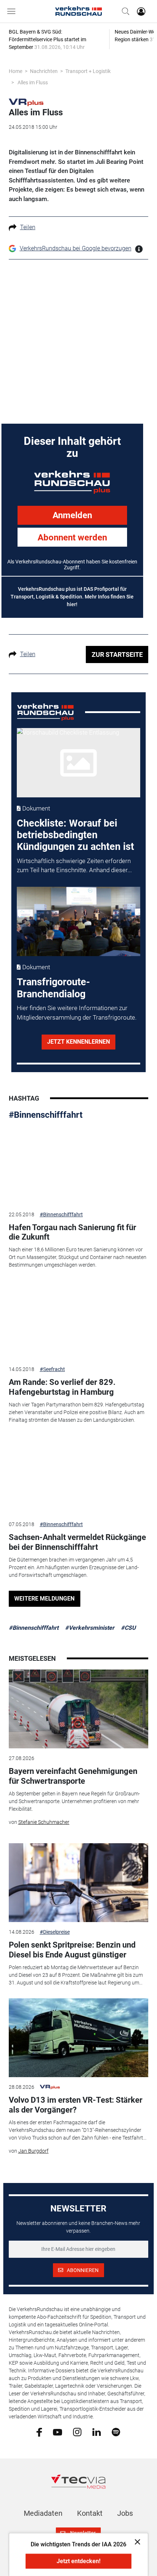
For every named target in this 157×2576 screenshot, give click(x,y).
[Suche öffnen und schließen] (124, 11)
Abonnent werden (72, 538)
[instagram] (77, 2431)
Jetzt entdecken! (78, 2561)
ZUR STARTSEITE (117, 654)
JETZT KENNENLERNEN (78, 1042)
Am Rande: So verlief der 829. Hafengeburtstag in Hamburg (62, 1387)
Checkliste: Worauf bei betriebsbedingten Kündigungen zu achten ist (75, 835)
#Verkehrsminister (90, 1628)
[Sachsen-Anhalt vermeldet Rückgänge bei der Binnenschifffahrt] (79, 1475)
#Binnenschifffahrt (46, 1115)
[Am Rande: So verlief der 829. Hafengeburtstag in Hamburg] (79, 1320)
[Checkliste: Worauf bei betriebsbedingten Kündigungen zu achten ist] (78, 763)
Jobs (125, 2513)
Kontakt (90, 2513)
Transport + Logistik (88, 71)
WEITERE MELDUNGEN (44, 1599)
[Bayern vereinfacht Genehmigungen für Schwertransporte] (79, 1709)
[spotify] (116, 2431)
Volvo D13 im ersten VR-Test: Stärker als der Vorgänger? (76, 2105)
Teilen (28, 227)
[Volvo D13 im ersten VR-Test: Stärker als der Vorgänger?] (79, 2038)
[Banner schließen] (135, 2542)
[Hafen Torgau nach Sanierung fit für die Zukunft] (79, 1165)
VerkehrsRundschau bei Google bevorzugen (76, 248)
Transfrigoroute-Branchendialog (53, 988)
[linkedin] (97, 2431)
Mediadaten (43, 2513)
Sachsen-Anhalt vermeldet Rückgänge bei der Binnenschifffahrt (77, 1542)
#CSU (128, 1628)
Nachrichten (44, 71)
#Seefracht (52, 1369)
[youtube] (58, 2431)
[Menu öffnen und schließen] (13, 11)
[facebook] (39, 2432)
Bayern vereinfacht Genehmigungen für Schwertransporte (73, 1776)
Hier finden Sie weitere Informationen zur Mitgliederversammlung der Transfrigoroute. (77, 1013)
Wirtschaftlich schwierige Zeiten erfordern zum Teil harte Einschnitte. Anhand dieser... (74, 866)
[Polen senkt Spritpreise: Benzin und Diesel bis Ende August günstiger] (79, 1883)
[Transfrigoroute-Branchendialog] (78, 921)
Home (16, 71)
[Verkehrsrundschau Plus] (26, 102)
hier (71, 604)
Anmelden (72, 515)
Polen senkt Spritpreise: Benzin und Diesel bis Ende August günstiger (72, 1950)
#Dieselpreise (55, 1932)
